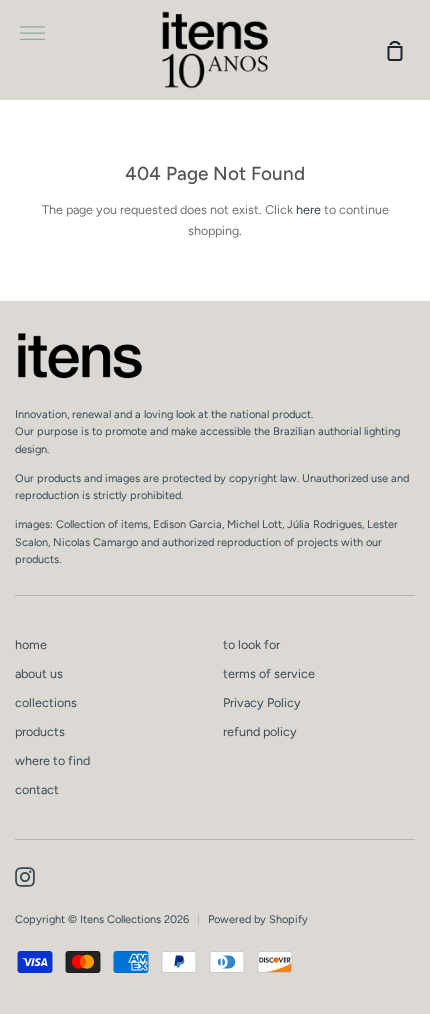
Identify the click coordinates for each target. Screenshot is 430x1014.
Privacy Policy (262, 702)
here (308, 209)
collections (46, 702)
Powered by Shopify (258, 919)
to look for (251, 644)
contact (37, 789)
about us (39, 673)
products (40, 731)
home (31, 644)
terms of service (269, 673)
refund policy (260, 731)
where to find (52, 760)
